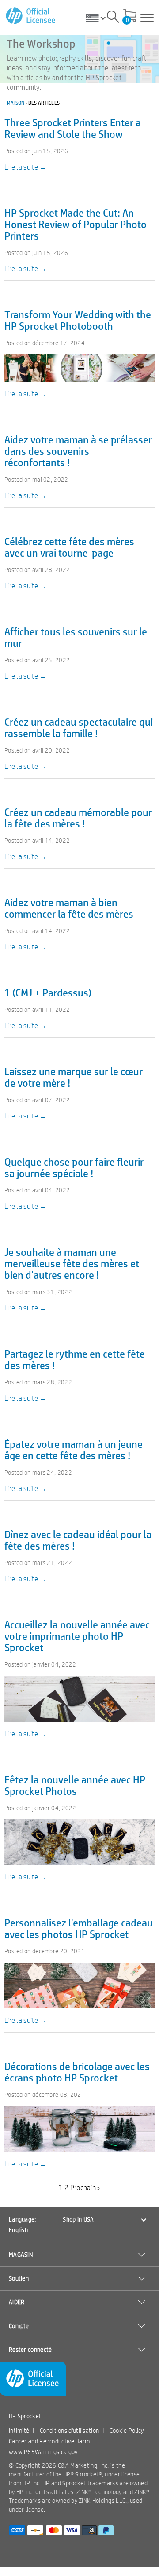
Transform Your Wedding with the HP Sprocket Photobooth (78, 320)
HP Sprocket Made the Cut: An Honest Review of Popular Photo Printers (76, 224)
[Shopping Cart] (130, 16)
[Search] (113, 18)
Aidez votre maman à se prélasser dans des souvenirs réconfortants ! (78, 451)
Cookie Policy (127, 2431)
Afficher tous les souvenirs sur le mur (76, 637)
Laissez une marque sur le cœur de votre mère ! (74, 1077)
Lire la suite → (26, 167)
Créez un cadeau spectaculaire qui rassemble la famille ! (79, 727)
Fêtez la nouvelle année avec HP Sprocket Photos (75, 1785)
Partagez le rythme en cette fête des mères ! (75, 1359)
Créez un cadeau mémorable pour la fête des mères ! (78, 817)
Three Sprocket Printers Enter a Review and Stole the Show (73, 128)
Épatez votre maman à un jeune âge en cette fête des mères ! (74, 1449)
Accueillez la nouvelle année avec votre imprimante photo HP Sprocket (77, 1636)
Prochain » (85, 2188)
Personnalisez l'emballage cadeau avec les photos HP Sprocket (79, 1928)
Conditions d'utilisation (69, 2431)
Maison (16, 103)
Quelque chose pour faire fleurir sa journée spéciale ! (74, 1167)
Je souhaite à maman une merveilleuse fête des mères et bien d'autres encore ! (72, 1263)
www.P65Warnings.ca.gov (43, 2452)
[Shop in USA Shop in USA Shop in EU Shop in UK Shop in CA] (99, 18)
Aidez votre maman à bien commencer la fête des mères (69, 908)
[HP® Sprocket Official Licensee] (31, 16)
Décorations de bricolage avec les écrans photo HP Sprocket (77, 2072)
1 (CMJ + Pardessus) (48, 992)
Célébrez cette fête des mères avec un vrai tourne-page (69, 547)
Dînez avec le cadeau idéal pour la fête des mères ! (78, 1540)
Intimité (19, 2431)
